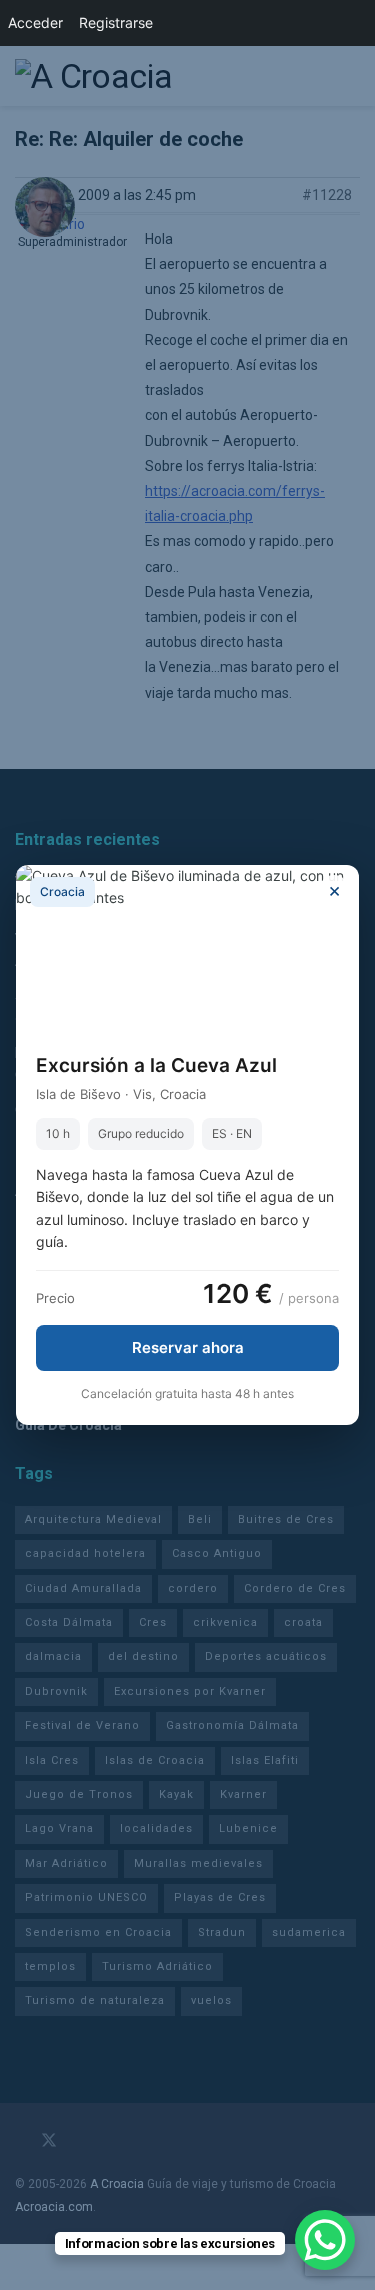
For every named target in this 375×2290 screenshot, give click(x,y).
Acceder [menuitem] (35, 22)
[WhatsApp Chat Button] (325, 2240)
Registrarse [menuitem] (116, 22)
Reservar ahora (188, 1347)
